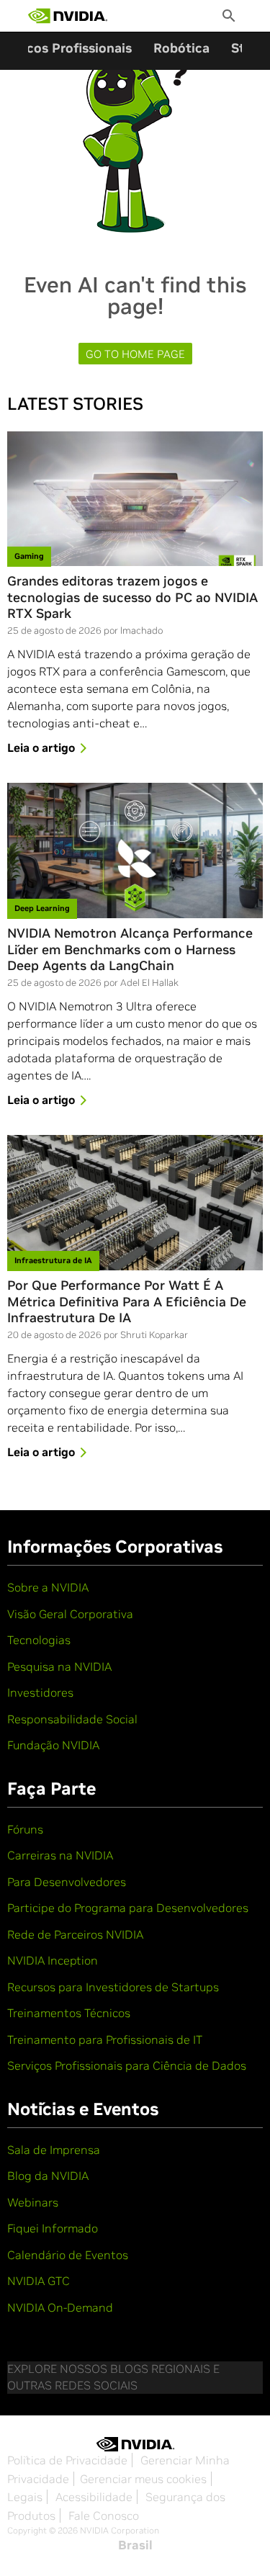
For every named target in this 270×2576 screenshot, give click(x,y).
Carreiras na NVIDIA (60, 1855)
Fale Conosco (104, 2516)
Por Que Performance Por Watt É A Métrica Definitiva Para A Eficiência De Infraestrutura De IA (127, 1302)
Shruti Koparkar (154, 1335)
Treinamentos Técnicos (69, 2013)
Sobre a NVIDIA (48, 1587)
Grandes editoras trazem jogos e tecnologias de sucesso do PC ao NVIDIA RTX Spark (132, 597)
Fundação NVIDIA (53, 1745)
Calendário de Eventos (68, 2255)
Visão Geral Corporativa (70, 1614)
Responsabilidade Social (72, 1719)
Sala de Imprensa (54, 2150)
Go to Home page (135, 354)
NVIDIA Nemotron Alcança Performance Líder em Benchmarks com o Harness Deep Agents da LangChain (130, 950)
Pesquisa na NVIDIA (59, 1666)
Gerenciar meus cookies (143, 2479)
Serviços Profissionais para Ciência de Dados (127, 2065)
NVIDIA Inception (53, 1960)
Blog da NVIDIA (48, 2176)
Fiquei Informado (53, 2228)
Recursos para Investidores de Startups (113, 1987)
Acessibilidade (94, 2497)
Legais (25, 2497)
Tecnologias (39, 1640)
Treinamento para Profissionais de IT (105, 2039)
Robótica (181, 48)
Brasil (135, 2545)
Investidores (40, 1692)
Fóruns (25, 1829)
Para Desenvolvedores (67, 1882)
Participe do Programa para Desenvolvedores (128, 1908)
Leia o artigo (41, 748)
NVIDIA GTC (39, 2281)
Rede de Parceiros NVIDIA (75, 1934)
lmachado (141, 630)
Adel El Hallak (149, 983)
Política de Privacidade (67, 2460)
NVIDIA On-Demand (60, 2307)
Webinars (33, 2202)
